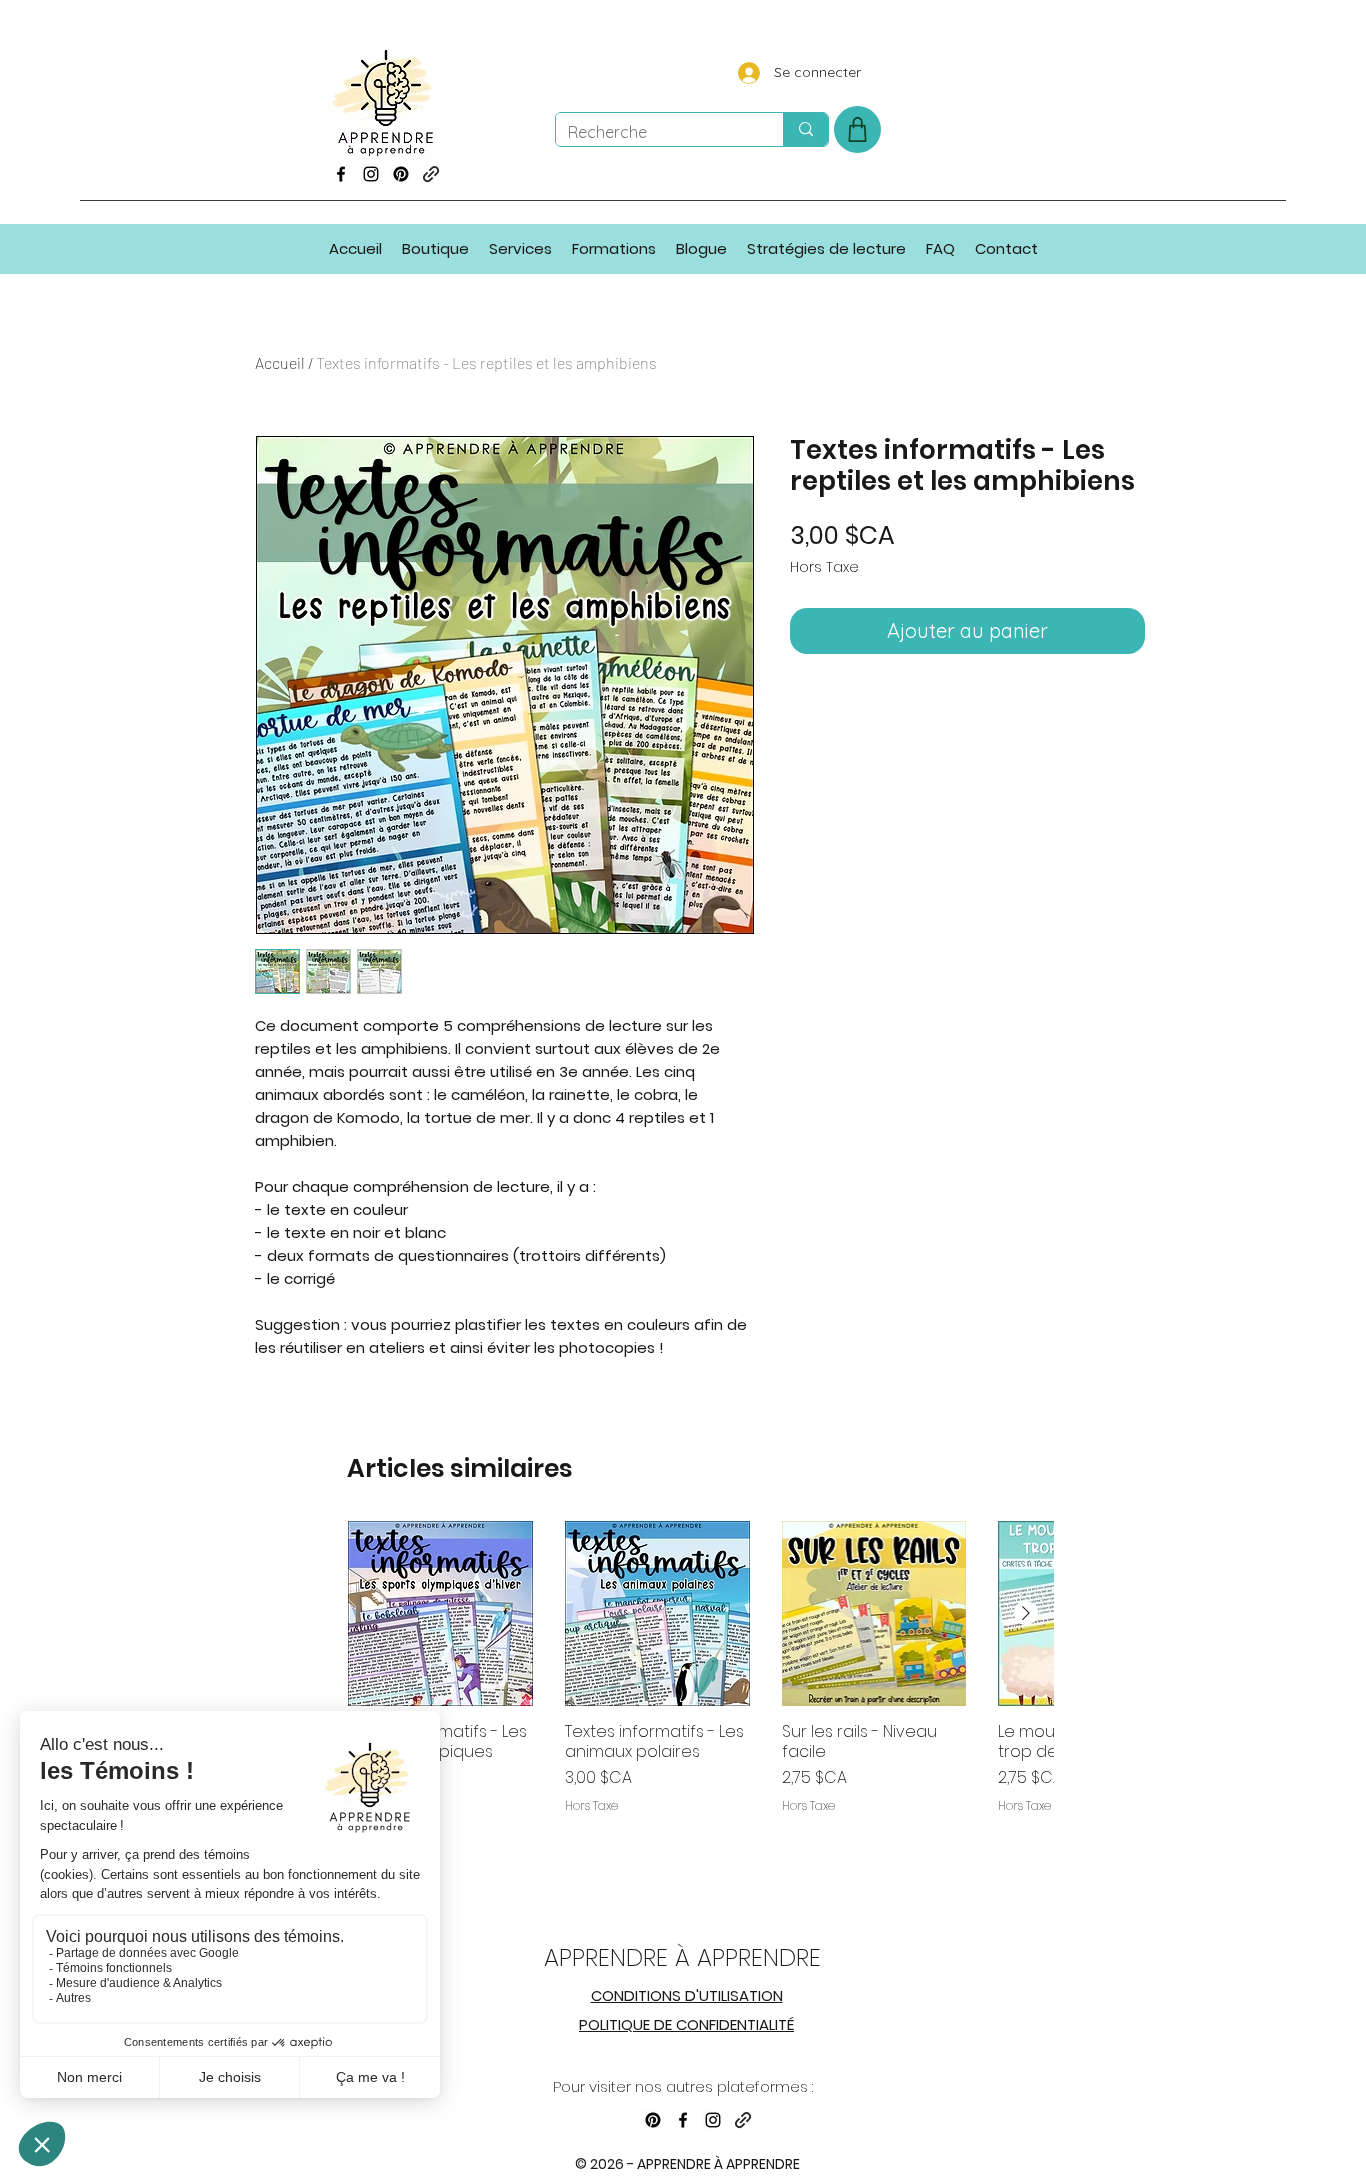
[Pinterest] (401, 174)
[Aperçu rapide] (440, 1613)
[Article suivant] (1026, 1613)
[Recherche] (805, 129)
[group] (700, 1703)
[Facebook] (341, 174)
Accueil (280, 362)
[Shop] (857, 129)
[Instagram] (371, 174)
